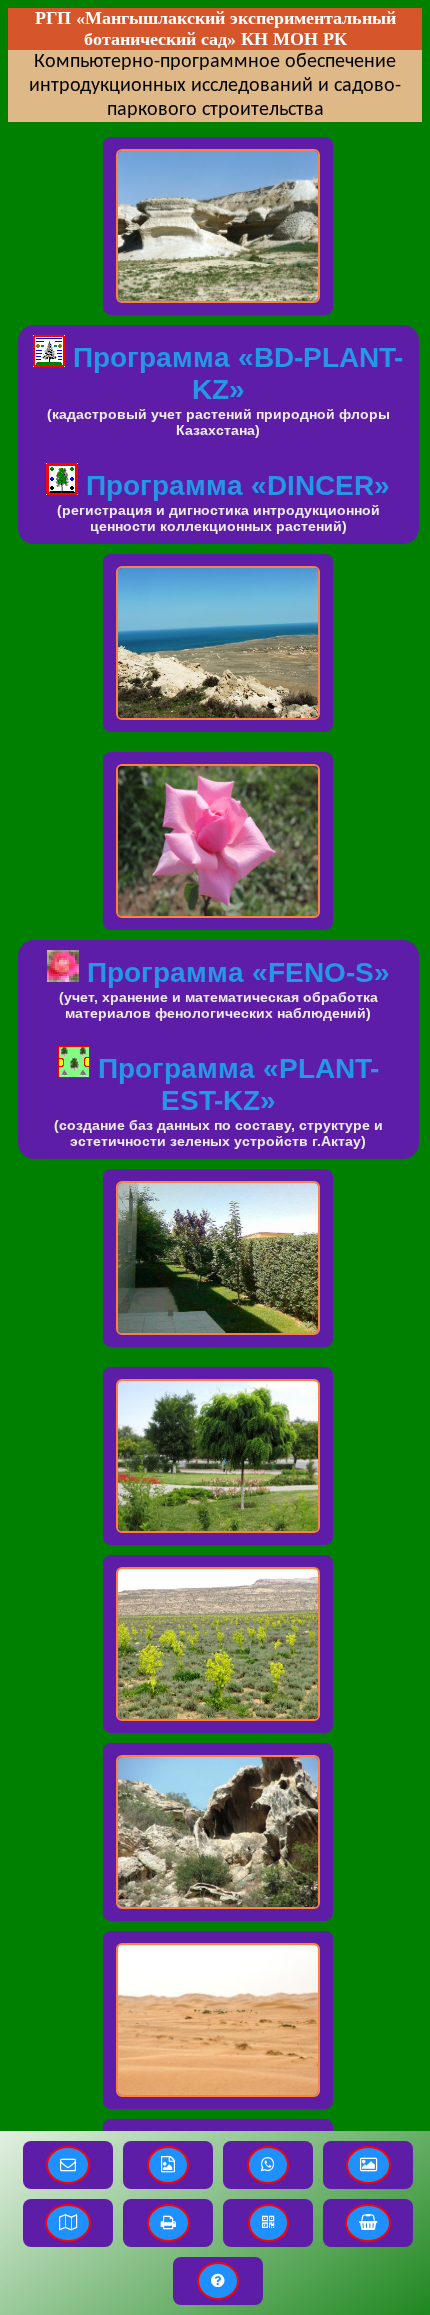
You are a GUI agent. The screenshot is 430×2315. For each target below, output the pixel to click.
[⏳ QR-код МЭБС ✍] (268, 2223)
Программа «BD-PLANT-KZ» (234, 373)
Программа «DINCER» (234, 485)
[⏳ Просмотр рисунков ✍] (368, 2165)
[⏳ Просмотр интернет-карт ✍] (68, 2223)
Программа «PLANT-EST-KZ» (234, 1084)
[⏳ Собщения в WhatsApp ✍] (268, 2165)
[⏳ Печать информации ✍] (168, 2223)
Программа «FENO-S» (234, 972)
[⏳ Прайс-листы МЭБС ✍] (368, 2223)
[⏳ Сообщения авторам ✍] (68, 2165)
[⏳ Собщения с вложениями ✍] (168, 2165)
